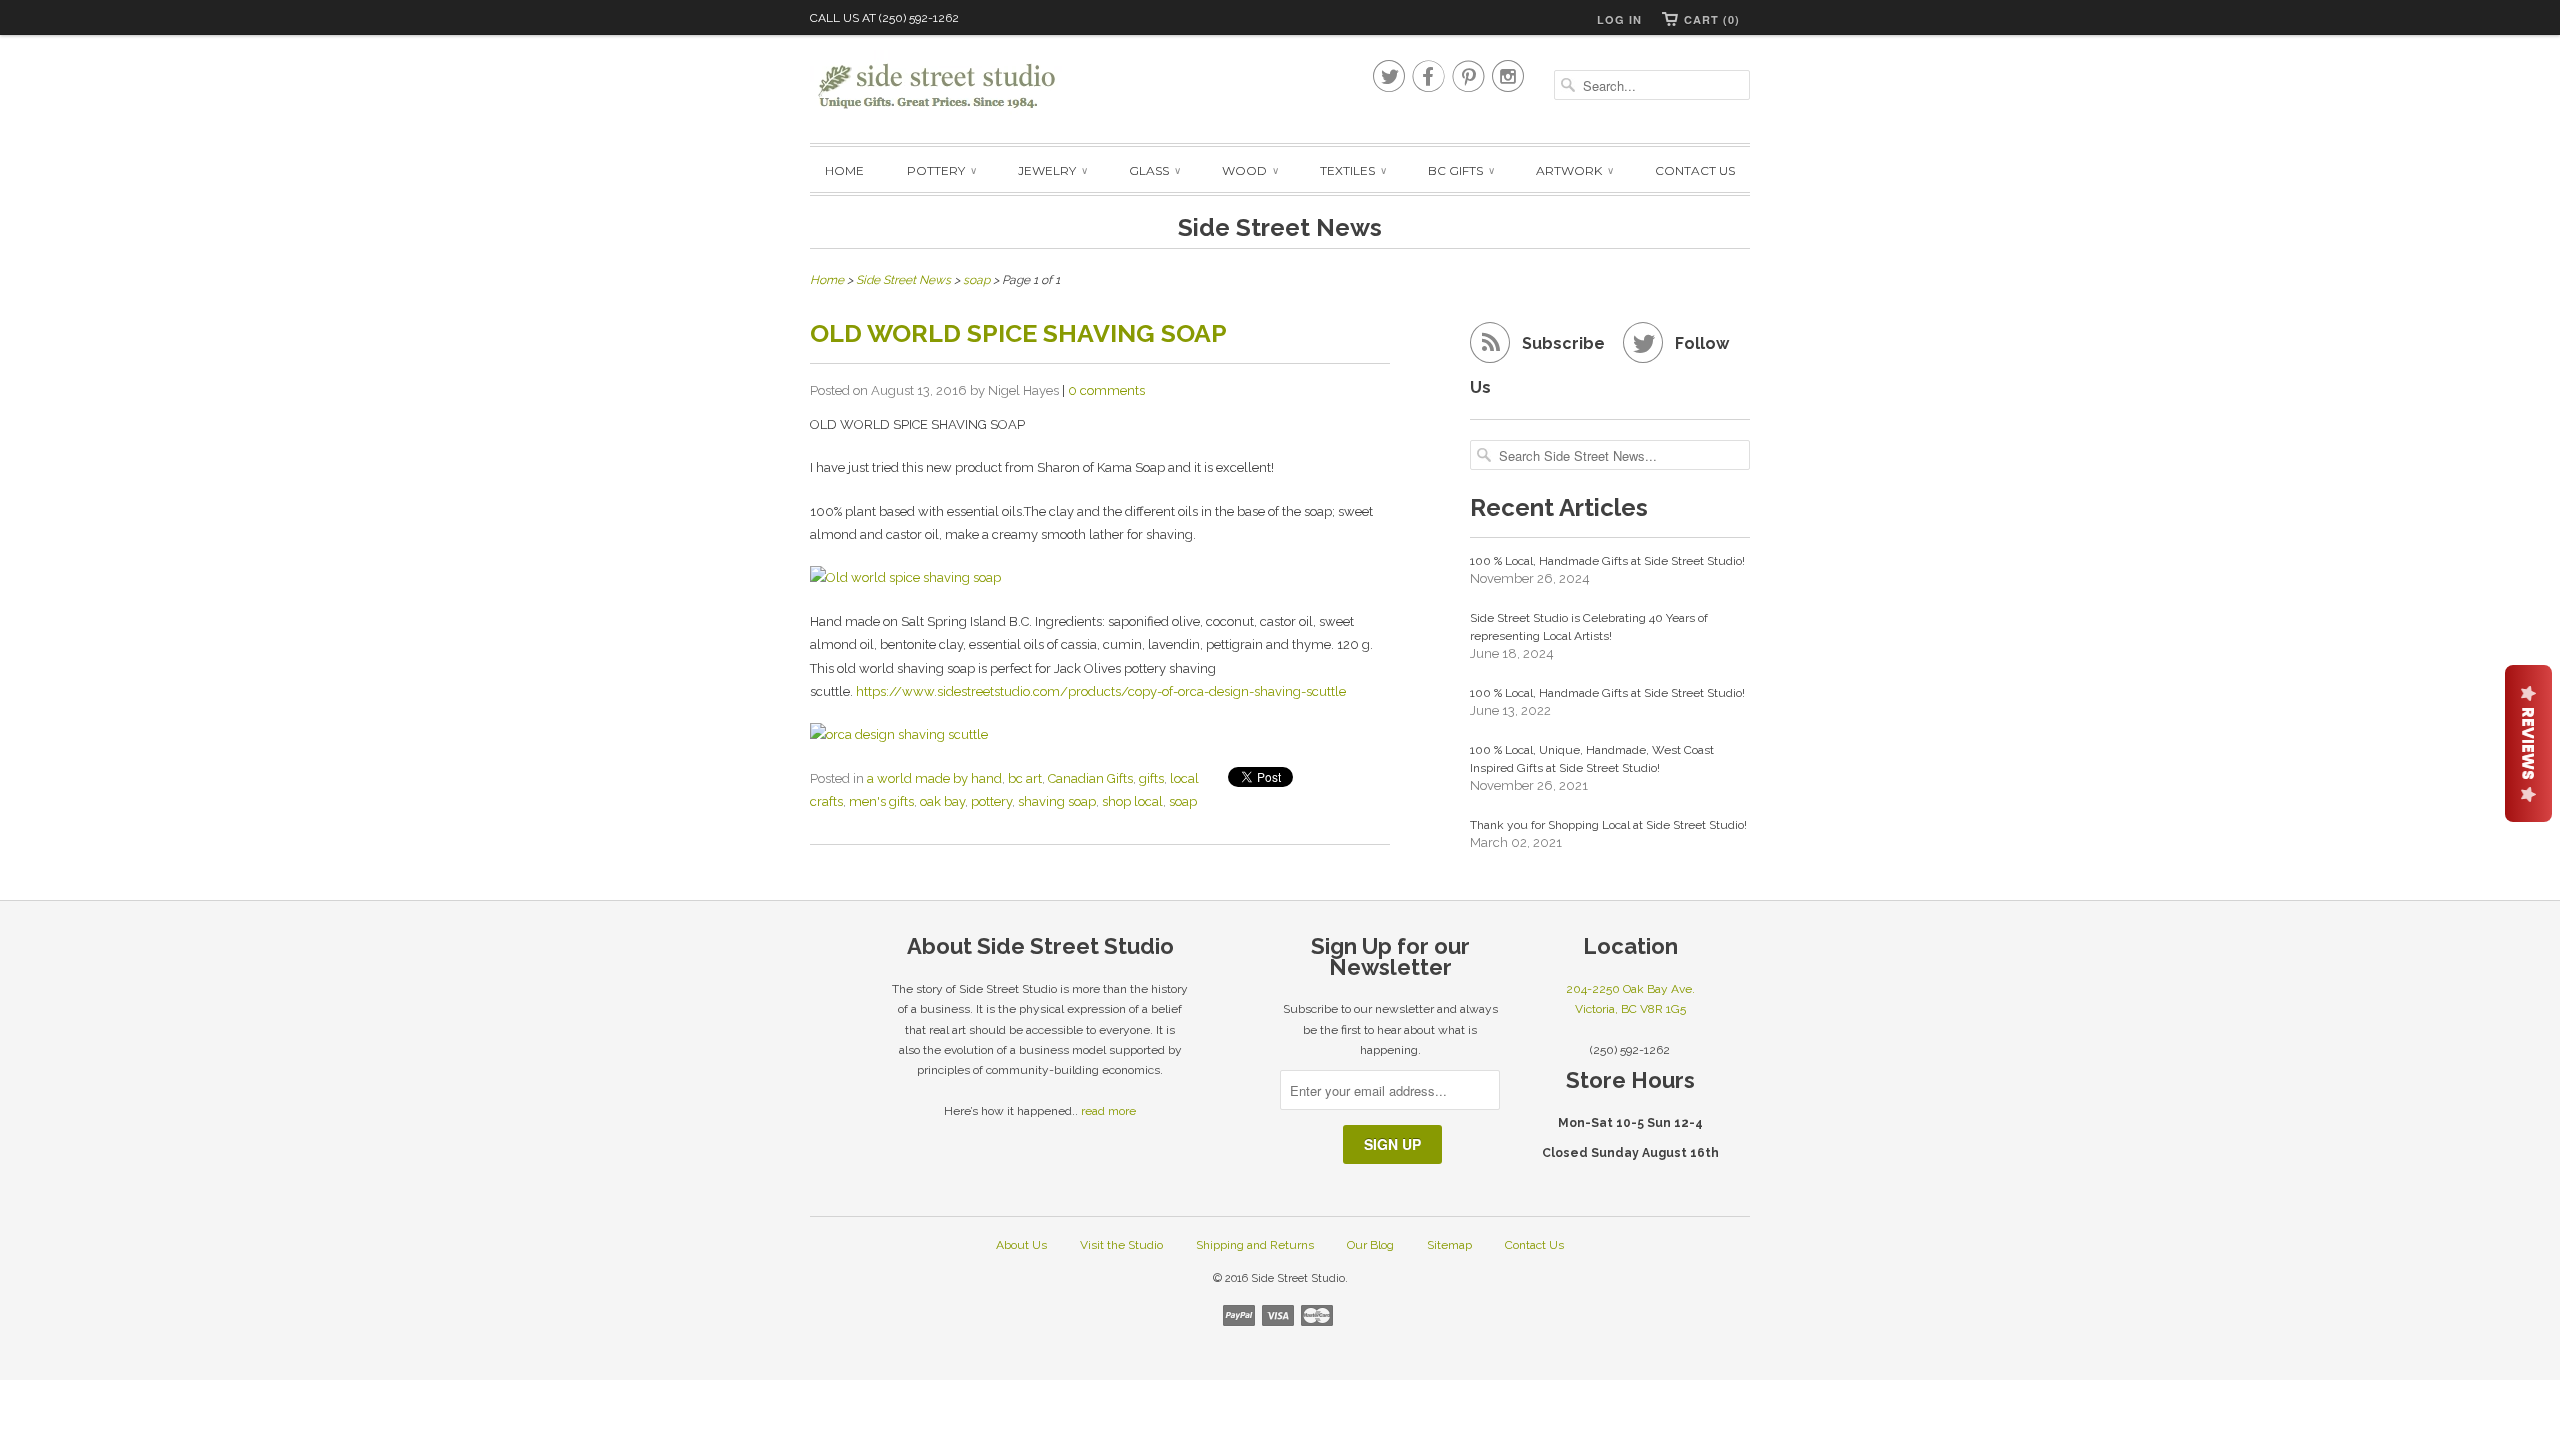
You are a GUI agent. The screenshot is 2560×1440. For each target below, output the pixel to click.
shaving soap (1057, 801)
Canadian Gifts (1090, 778)
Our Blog (1370, 1245)
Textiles (1352, 170)
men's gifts (881, 801)
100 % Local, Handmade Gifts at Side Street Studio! (1607, 561)
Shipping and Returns (1255, 1245)
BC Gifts (1460, 170)
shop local (1132, 801)
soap (1183, 801)
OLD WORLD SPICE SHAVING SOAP (1018, 333)
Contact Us (1695, 170)
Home (844, 170)
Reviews (2528, 743)
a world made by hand (934, 778)
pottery (991, 801)
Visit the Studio (1121, 1245)
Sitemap (1449, 1245)
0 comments (1106, 390)
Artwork (1574, 170)
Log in (1619, 19)
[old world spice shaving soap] (1100, 577)
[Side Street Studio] (950, 86)
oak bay (942, 801)
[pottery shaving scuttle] (1100, 734)
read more (1108, 1111)
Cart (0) (1712, 19)
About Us (1021, 1245)
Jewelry (1052, 170)
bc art (1025, 778)
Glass (1154, 170)
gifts (1151, 778)
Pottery (941, 170)
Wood (1249, 170)
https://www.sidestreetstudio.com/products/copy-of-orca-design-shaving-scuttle (1101, 691)
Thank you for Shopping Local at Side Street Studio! (1608, 825)
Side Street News (1280, 227)
